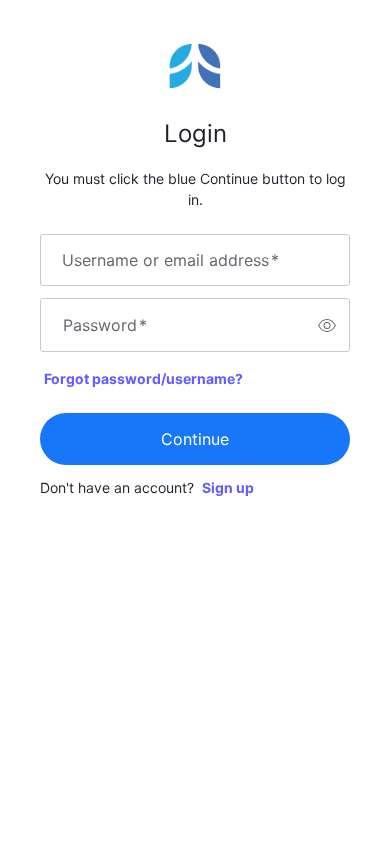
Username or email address (170, 260)
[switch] (327, 325)
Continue (195, 439)
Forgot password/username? (143, 378)
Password (105, 325)
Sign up (228, 487)
